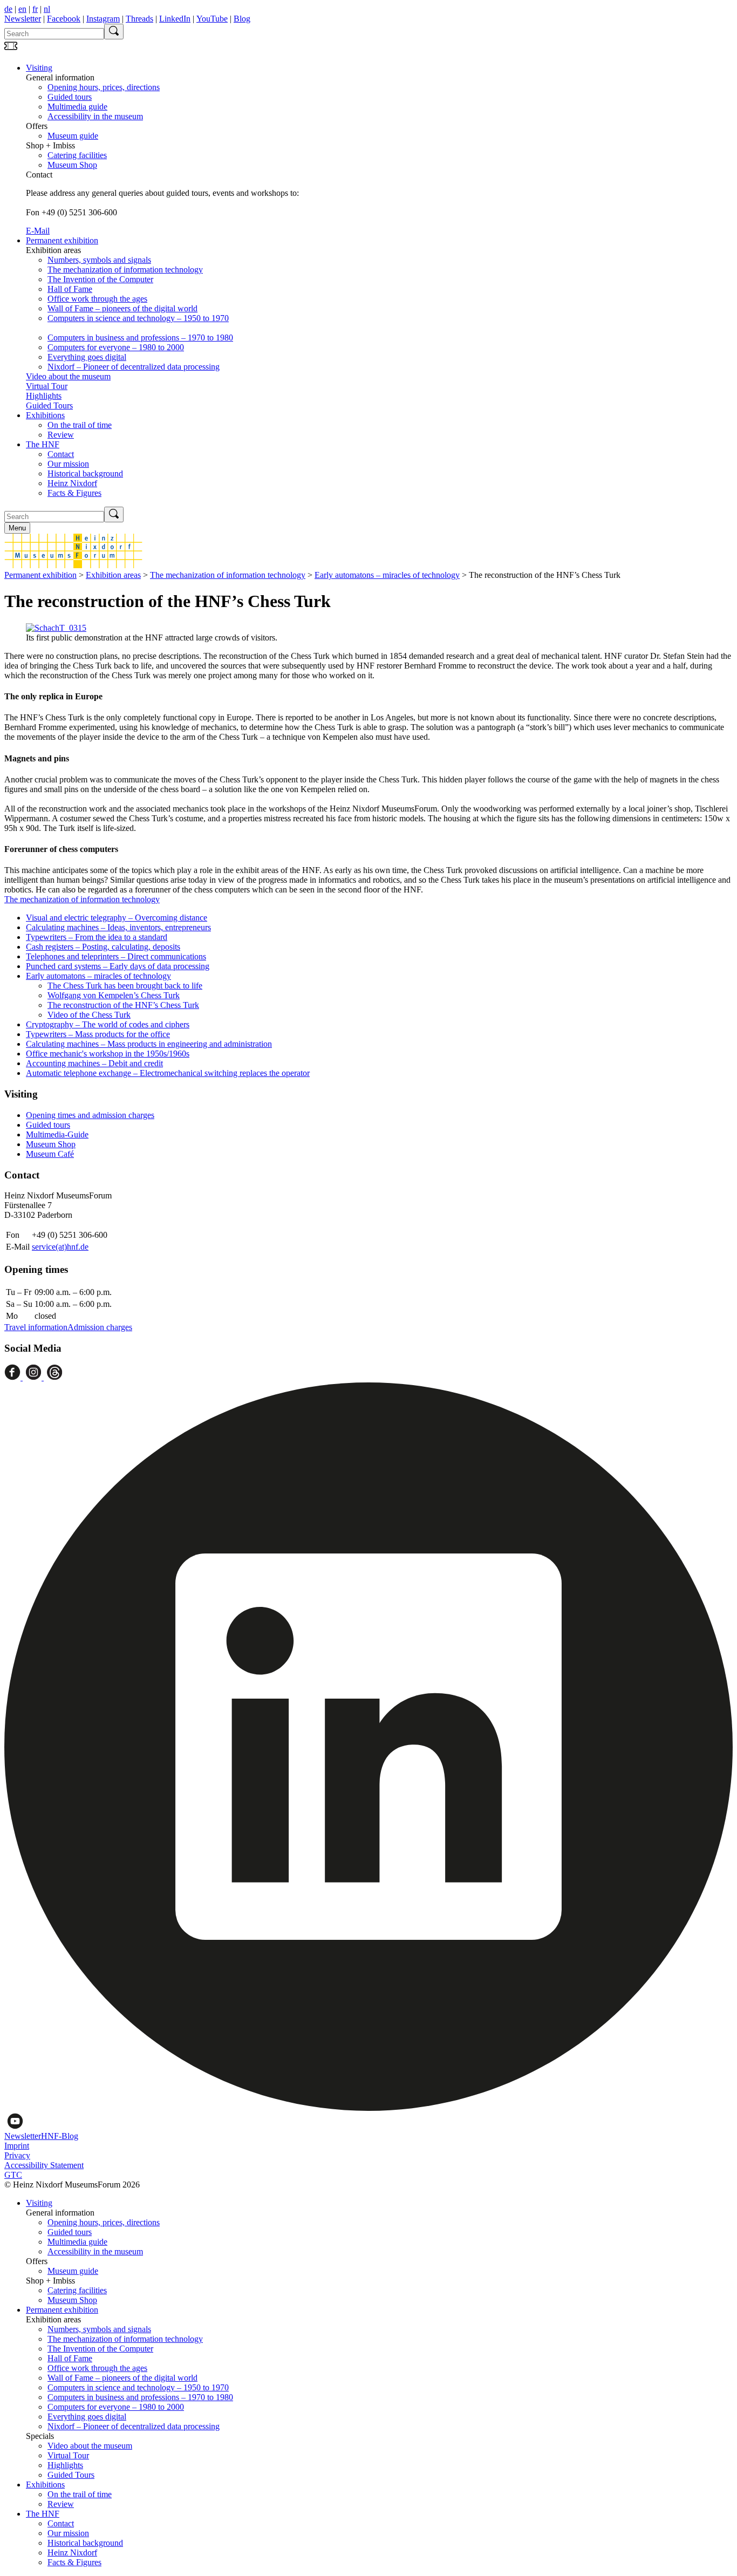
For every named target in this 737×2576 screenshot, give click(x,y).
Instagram (103, 19)
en (22, 9)
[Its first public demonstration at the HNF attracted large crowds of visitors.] (56, 628)
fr (35, 9)
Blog (242, 19)
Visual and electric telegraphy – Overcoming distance (117, 918)
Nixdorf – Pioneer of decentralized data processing (134, 367)
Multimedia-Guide (57, 1134)
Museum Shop (72, 165)
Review (61, 435)
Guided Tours (49, 406)
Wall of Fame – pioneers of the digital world (122, 308)
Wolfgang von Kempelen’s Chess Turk (114, 995)
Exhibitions (45, 415)
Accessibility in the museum (95, 116)
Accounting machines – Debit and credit (94, 1063)
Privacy (17, 2155)
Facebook (64, 19)
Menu (17, 528)
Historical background (85, 473)
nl (47, 9)
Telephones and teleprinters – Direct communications (116, 956)
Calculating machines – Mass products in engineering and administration (149, 1044)
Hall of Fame (70, 289)
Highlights (44, 396)
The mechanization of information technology (125, 270)
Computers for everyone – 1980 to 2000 (116, 347)
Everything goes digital (87, 357)
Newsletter (23, 19)
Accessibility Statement (44, 2165)
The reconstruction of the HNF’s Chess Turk (123, 1005)
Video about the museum (68, 376)
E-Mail (38, 231)
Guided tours (70, 97)
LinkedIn (175, 19)
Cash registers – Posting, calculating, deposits (103, 947)
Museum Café (50, 1154)
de (8, 9)
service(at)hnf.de (60, 1247)
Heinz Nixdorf (72, 483)
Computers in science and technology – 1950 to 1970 (138, 318)
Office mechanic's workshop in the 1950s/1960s (108, 1054)
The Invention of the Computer (100, 279)
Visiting (39, 68)
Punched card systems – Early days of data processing (118, 966)
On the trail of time (80, 425)
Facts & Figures (74, 493)
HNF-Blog (60, 2136)
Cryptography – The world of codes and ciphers (108, 1024)
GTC (13, 2175)
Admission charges (100, 1327)
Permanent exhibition (62, 240)
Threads (139, 19)
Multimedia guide (77, 107)
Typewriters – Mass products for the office (98, 1034)
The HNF (43, 444)
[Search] (114, 32)
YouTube (212, 19)
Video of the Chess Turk (89, 1015)
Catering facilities (77, 155)
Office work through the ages (97, 299)
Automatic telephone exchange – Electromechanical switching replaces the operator (168, 1073)
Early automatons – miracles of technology (387, 575)
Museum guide (73, 136)
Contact (61, 454)
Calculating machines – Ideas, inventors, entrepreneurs (118, 927)
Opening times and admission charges (90, 1115)
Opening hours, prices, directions (104, 87)
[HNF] (73, 565)
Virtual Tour (47, 386)
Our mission (68, 464)
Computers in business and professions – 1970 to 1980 (140, 338)
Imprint (17, 2146)
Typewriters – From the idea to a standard (97, 937)
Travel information (36, 1327)
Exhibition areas (113, 575)
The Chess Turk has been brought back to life (125, 986)
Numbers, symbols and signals (99, 260)
